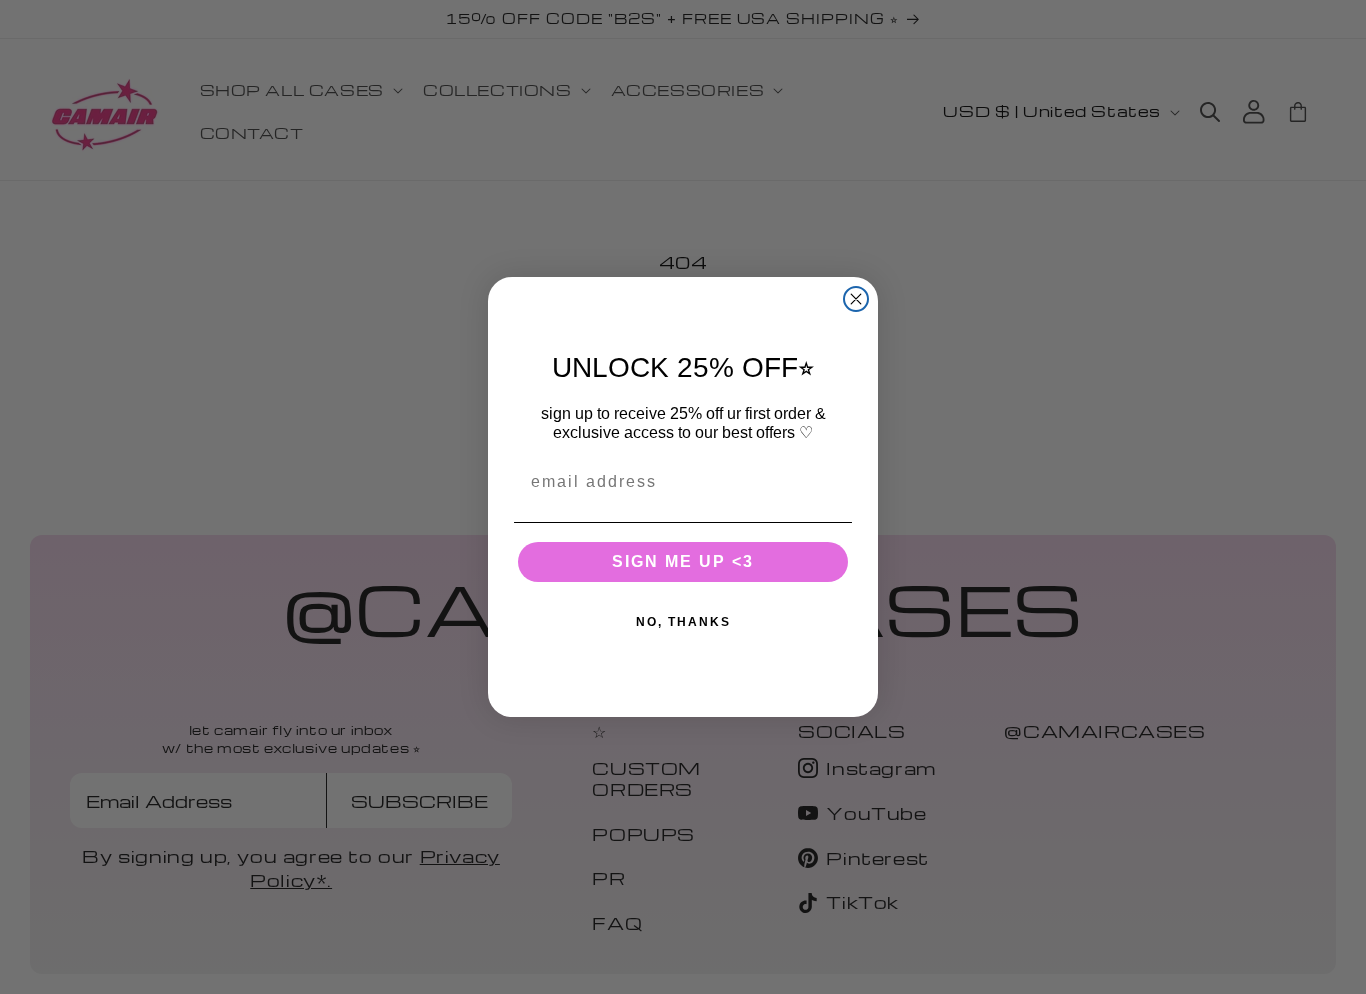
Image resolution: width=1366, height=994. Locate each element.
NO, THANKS (683, 622)
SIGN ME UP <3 (683, 561)
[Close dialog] (856, 299)
